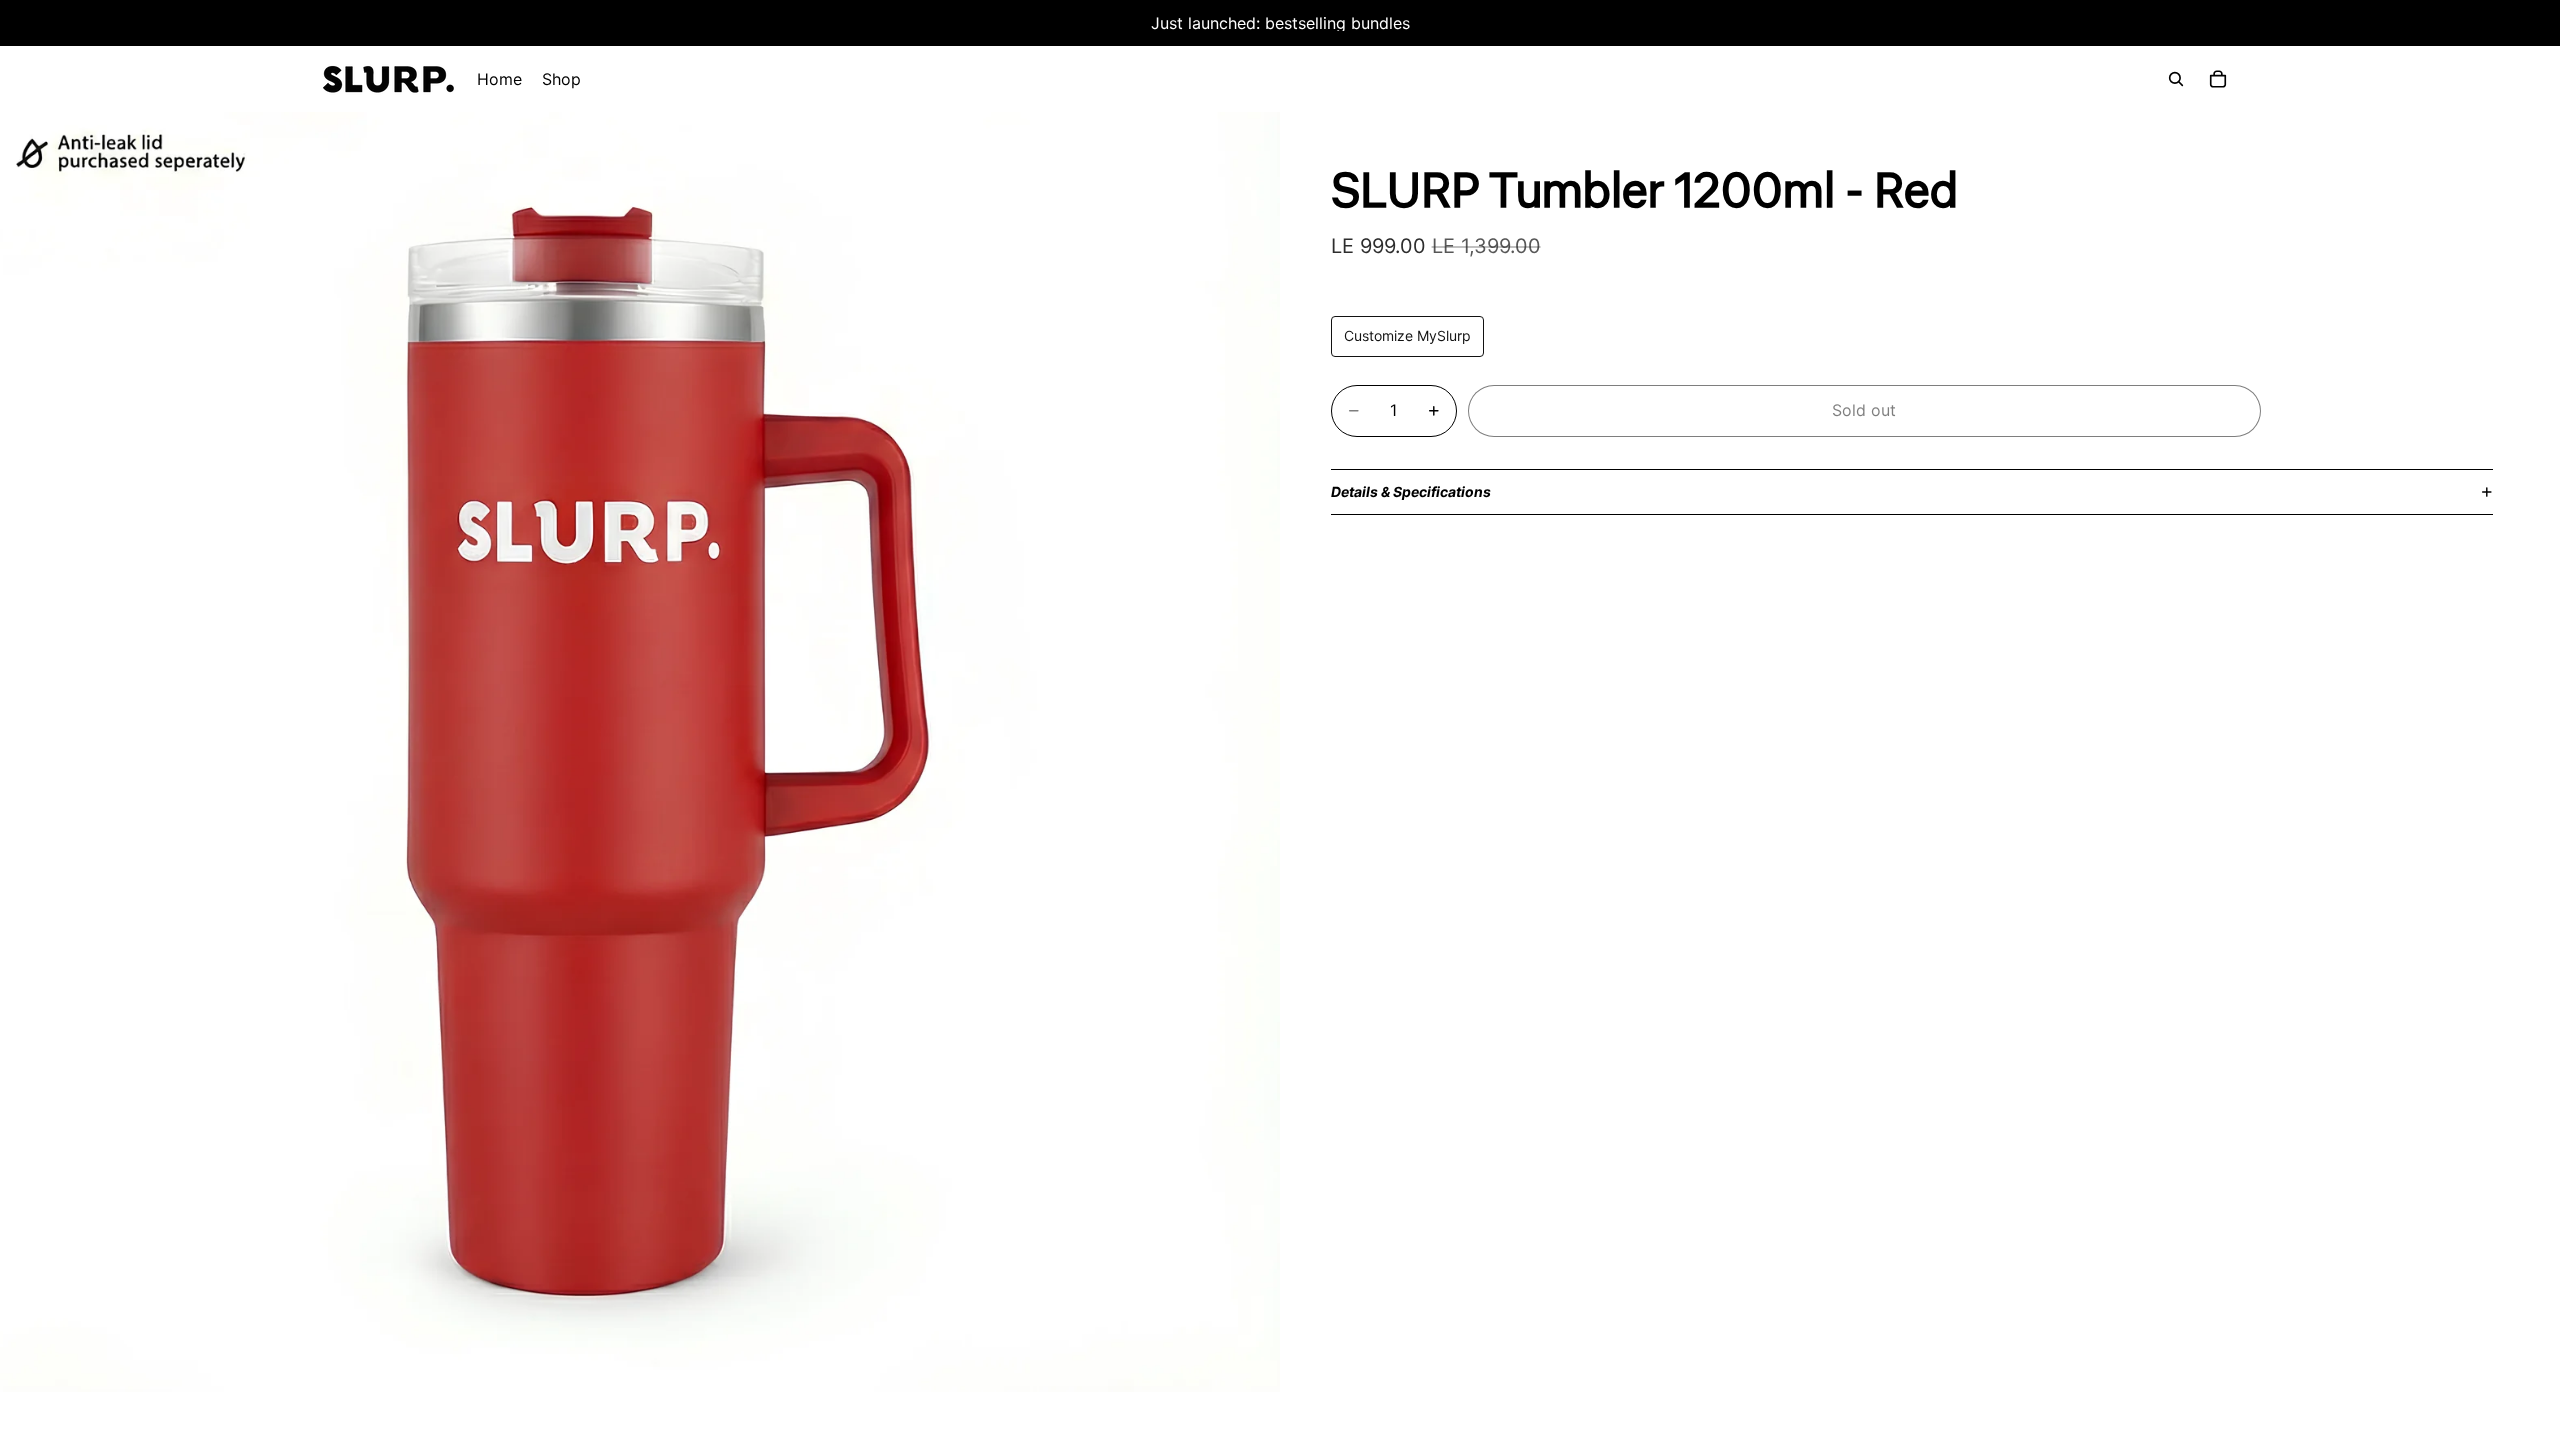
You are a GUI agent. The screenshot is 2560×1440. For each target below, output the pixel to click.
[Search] (2176, 79)
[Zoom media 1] (640, 752)
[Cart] (2218, 79)
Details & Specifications (1411, 491)
